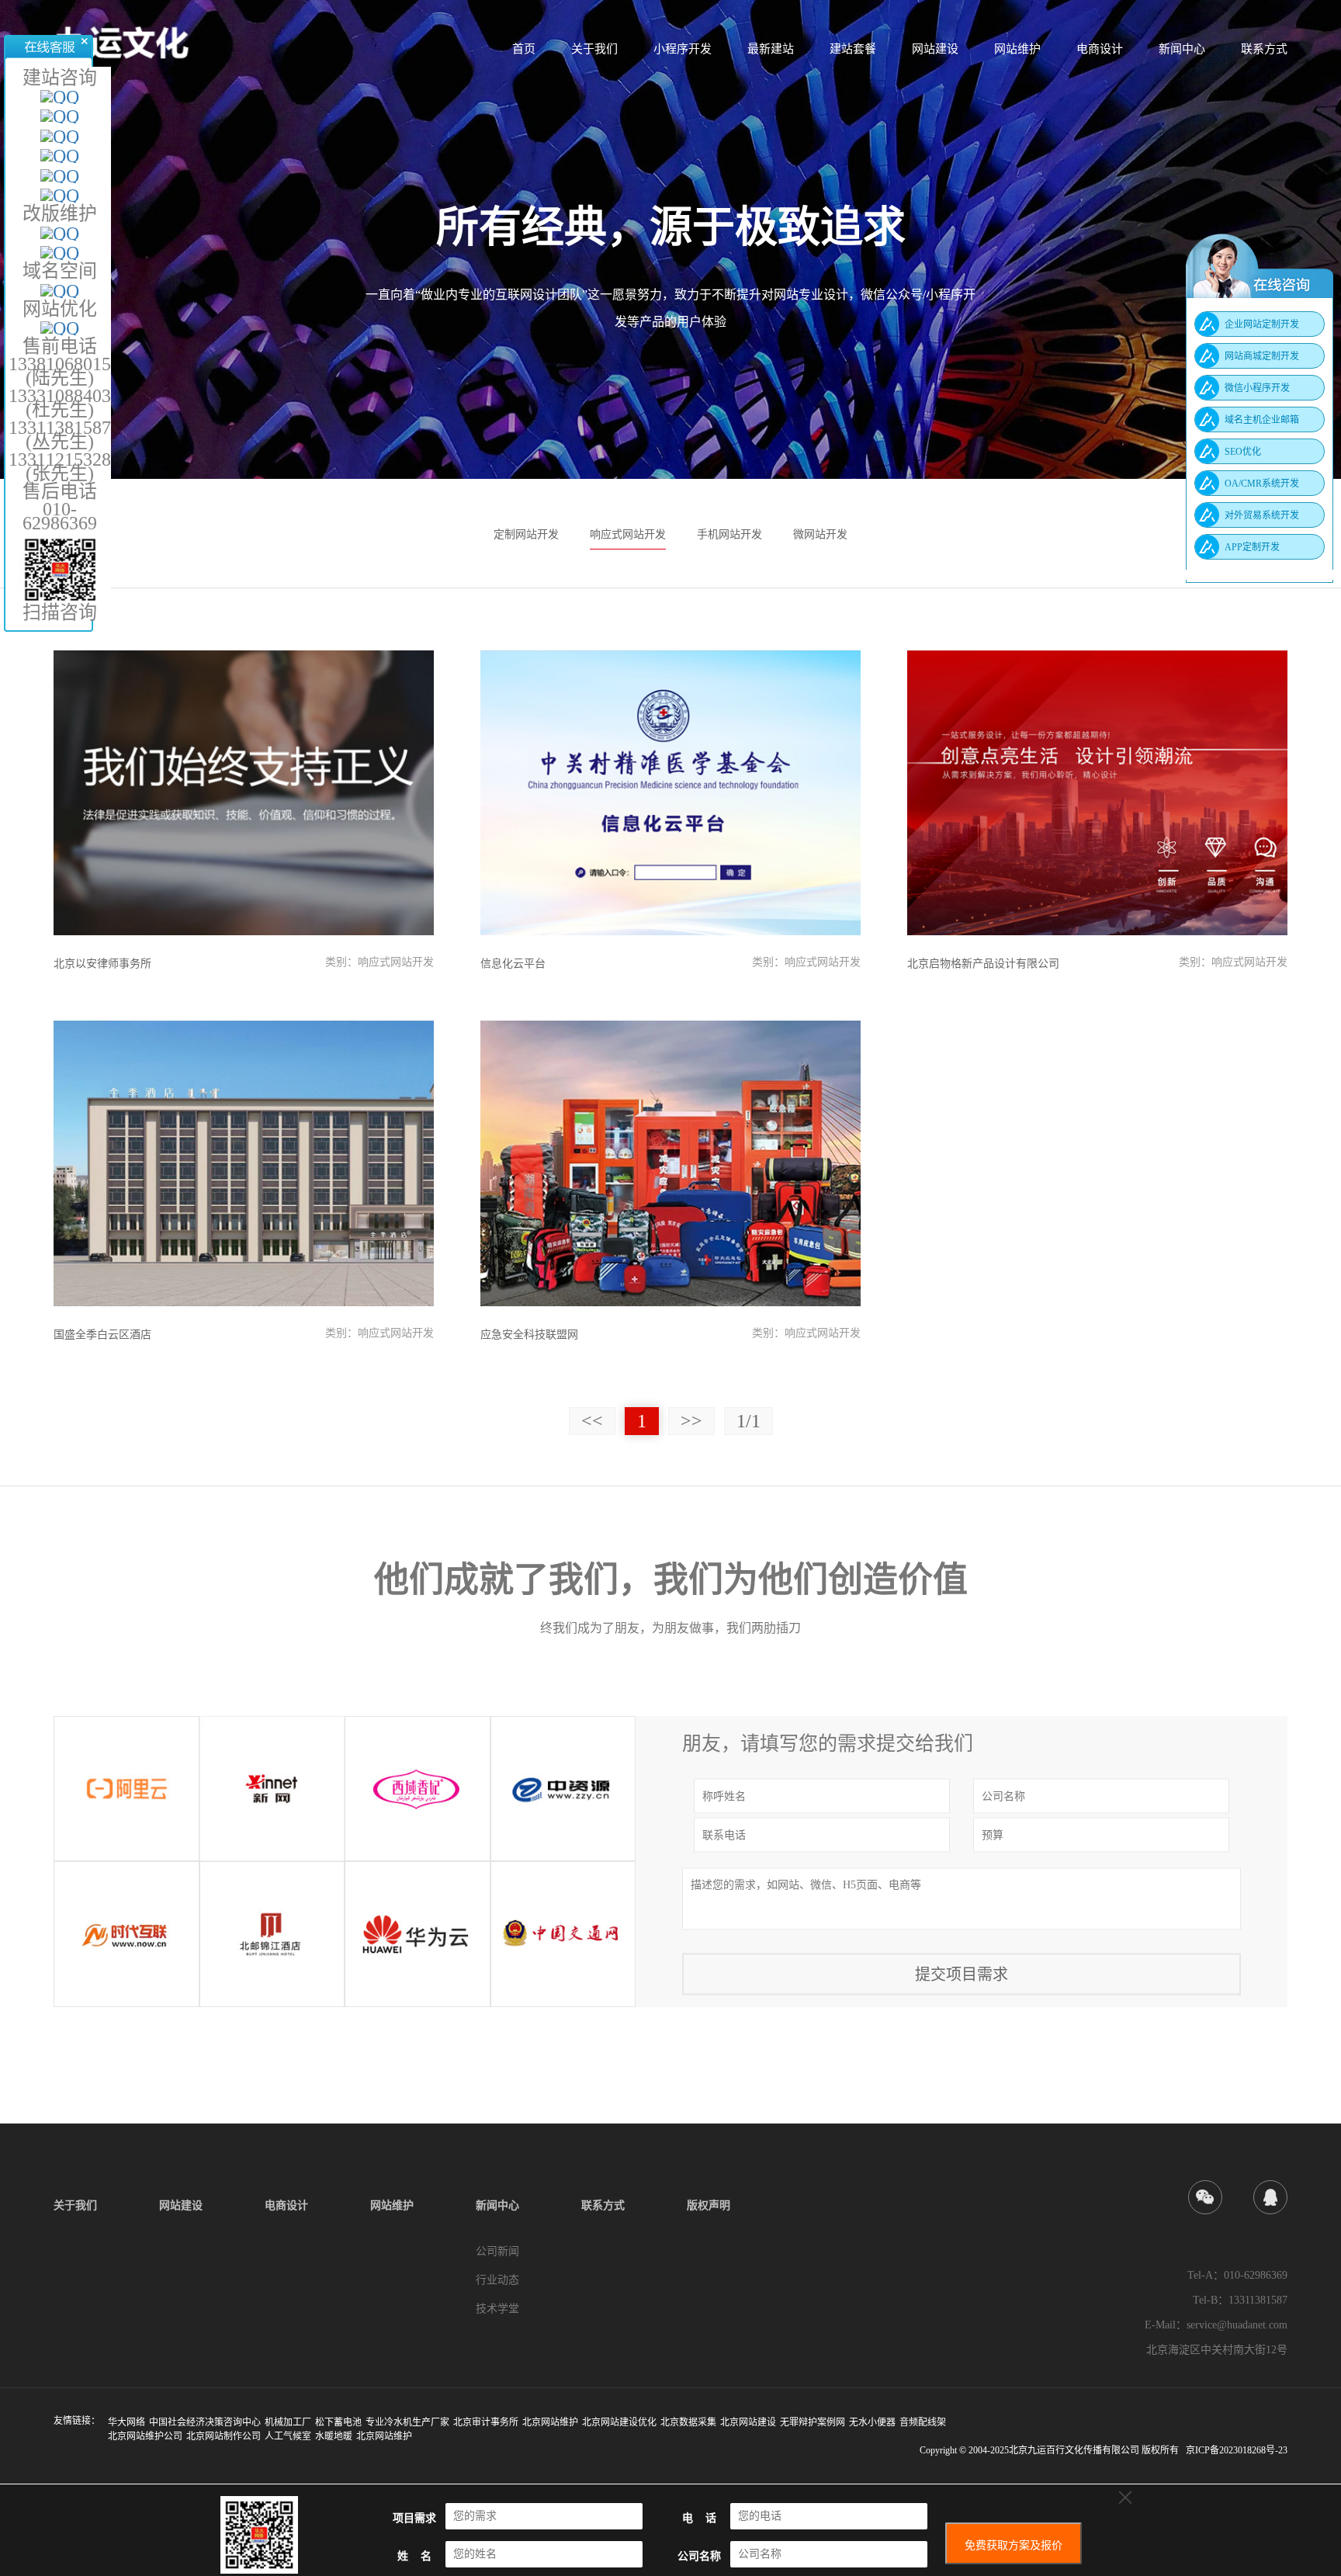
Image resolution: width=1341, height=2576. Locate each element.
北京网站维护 (550, 2422)
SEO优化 (1243, 452)
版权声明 (709, 2205)
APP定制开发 (1252, 547)
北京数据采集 (688, 2422)
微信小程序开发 (1257, 388)
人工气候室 (288, 2436)
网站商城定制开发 (1262, 356)
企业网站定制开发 (1262, 324)
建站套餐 (853, 49)
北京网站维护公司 (145, 2436)
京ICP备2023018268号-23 (1237, 2450)
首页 (524, 49)
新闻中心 (1182, 49)
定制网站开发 (526, 534)
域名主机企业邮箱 (1262, 420)
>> (691, 1421)
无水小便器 (872, 2422)
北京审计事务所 (486, 2422)
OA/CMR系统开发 (1262, 484)
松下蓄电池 (338, 2422)
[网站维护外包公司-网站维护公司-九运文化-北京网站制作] (122, 40)
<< (592, 1421)
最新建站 (771, 49)
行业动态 (497, 2280)
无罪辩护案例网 (813, 2422)
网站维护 (1017, 49)
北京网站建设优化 (619, 2422)
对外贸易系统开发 (1262, 515)
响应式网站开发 (628, 534)
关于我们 (594, 49)
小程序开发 (683, 49)
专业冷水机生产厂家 (407, 2422)
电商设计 (1100, 49)
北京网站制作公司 (223, 2436)
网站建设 (935, 49)
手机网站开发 (729, 534)
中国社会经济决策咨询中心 (205, 2422)
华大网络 (126, 2422)
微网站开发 (820, 534)
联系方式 (1264, 49)
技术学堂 (497, 2309)
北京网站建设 (748, 2422)
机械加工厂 (288, 2422)
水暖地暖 (334, 2436)
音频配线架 (923, 2422)
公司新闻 (497, 2251)
